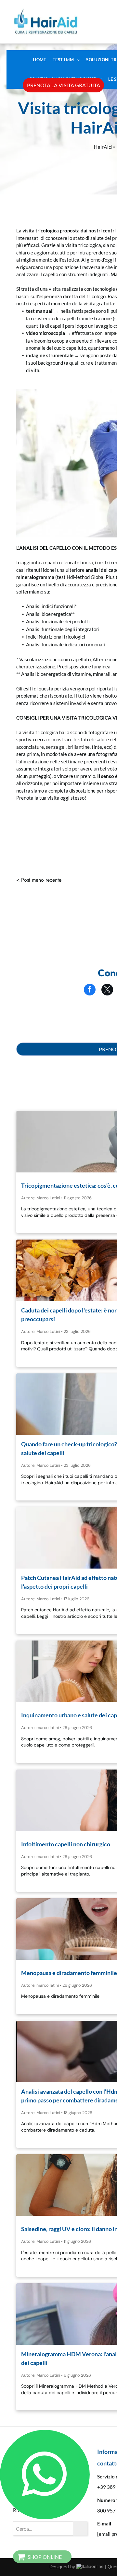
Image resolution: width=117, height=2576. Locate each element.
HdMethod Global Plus (91, 577)
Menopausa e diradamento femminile (69, 1973)
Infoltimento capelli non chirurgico (66, 1844)
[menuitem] (39, 60)
